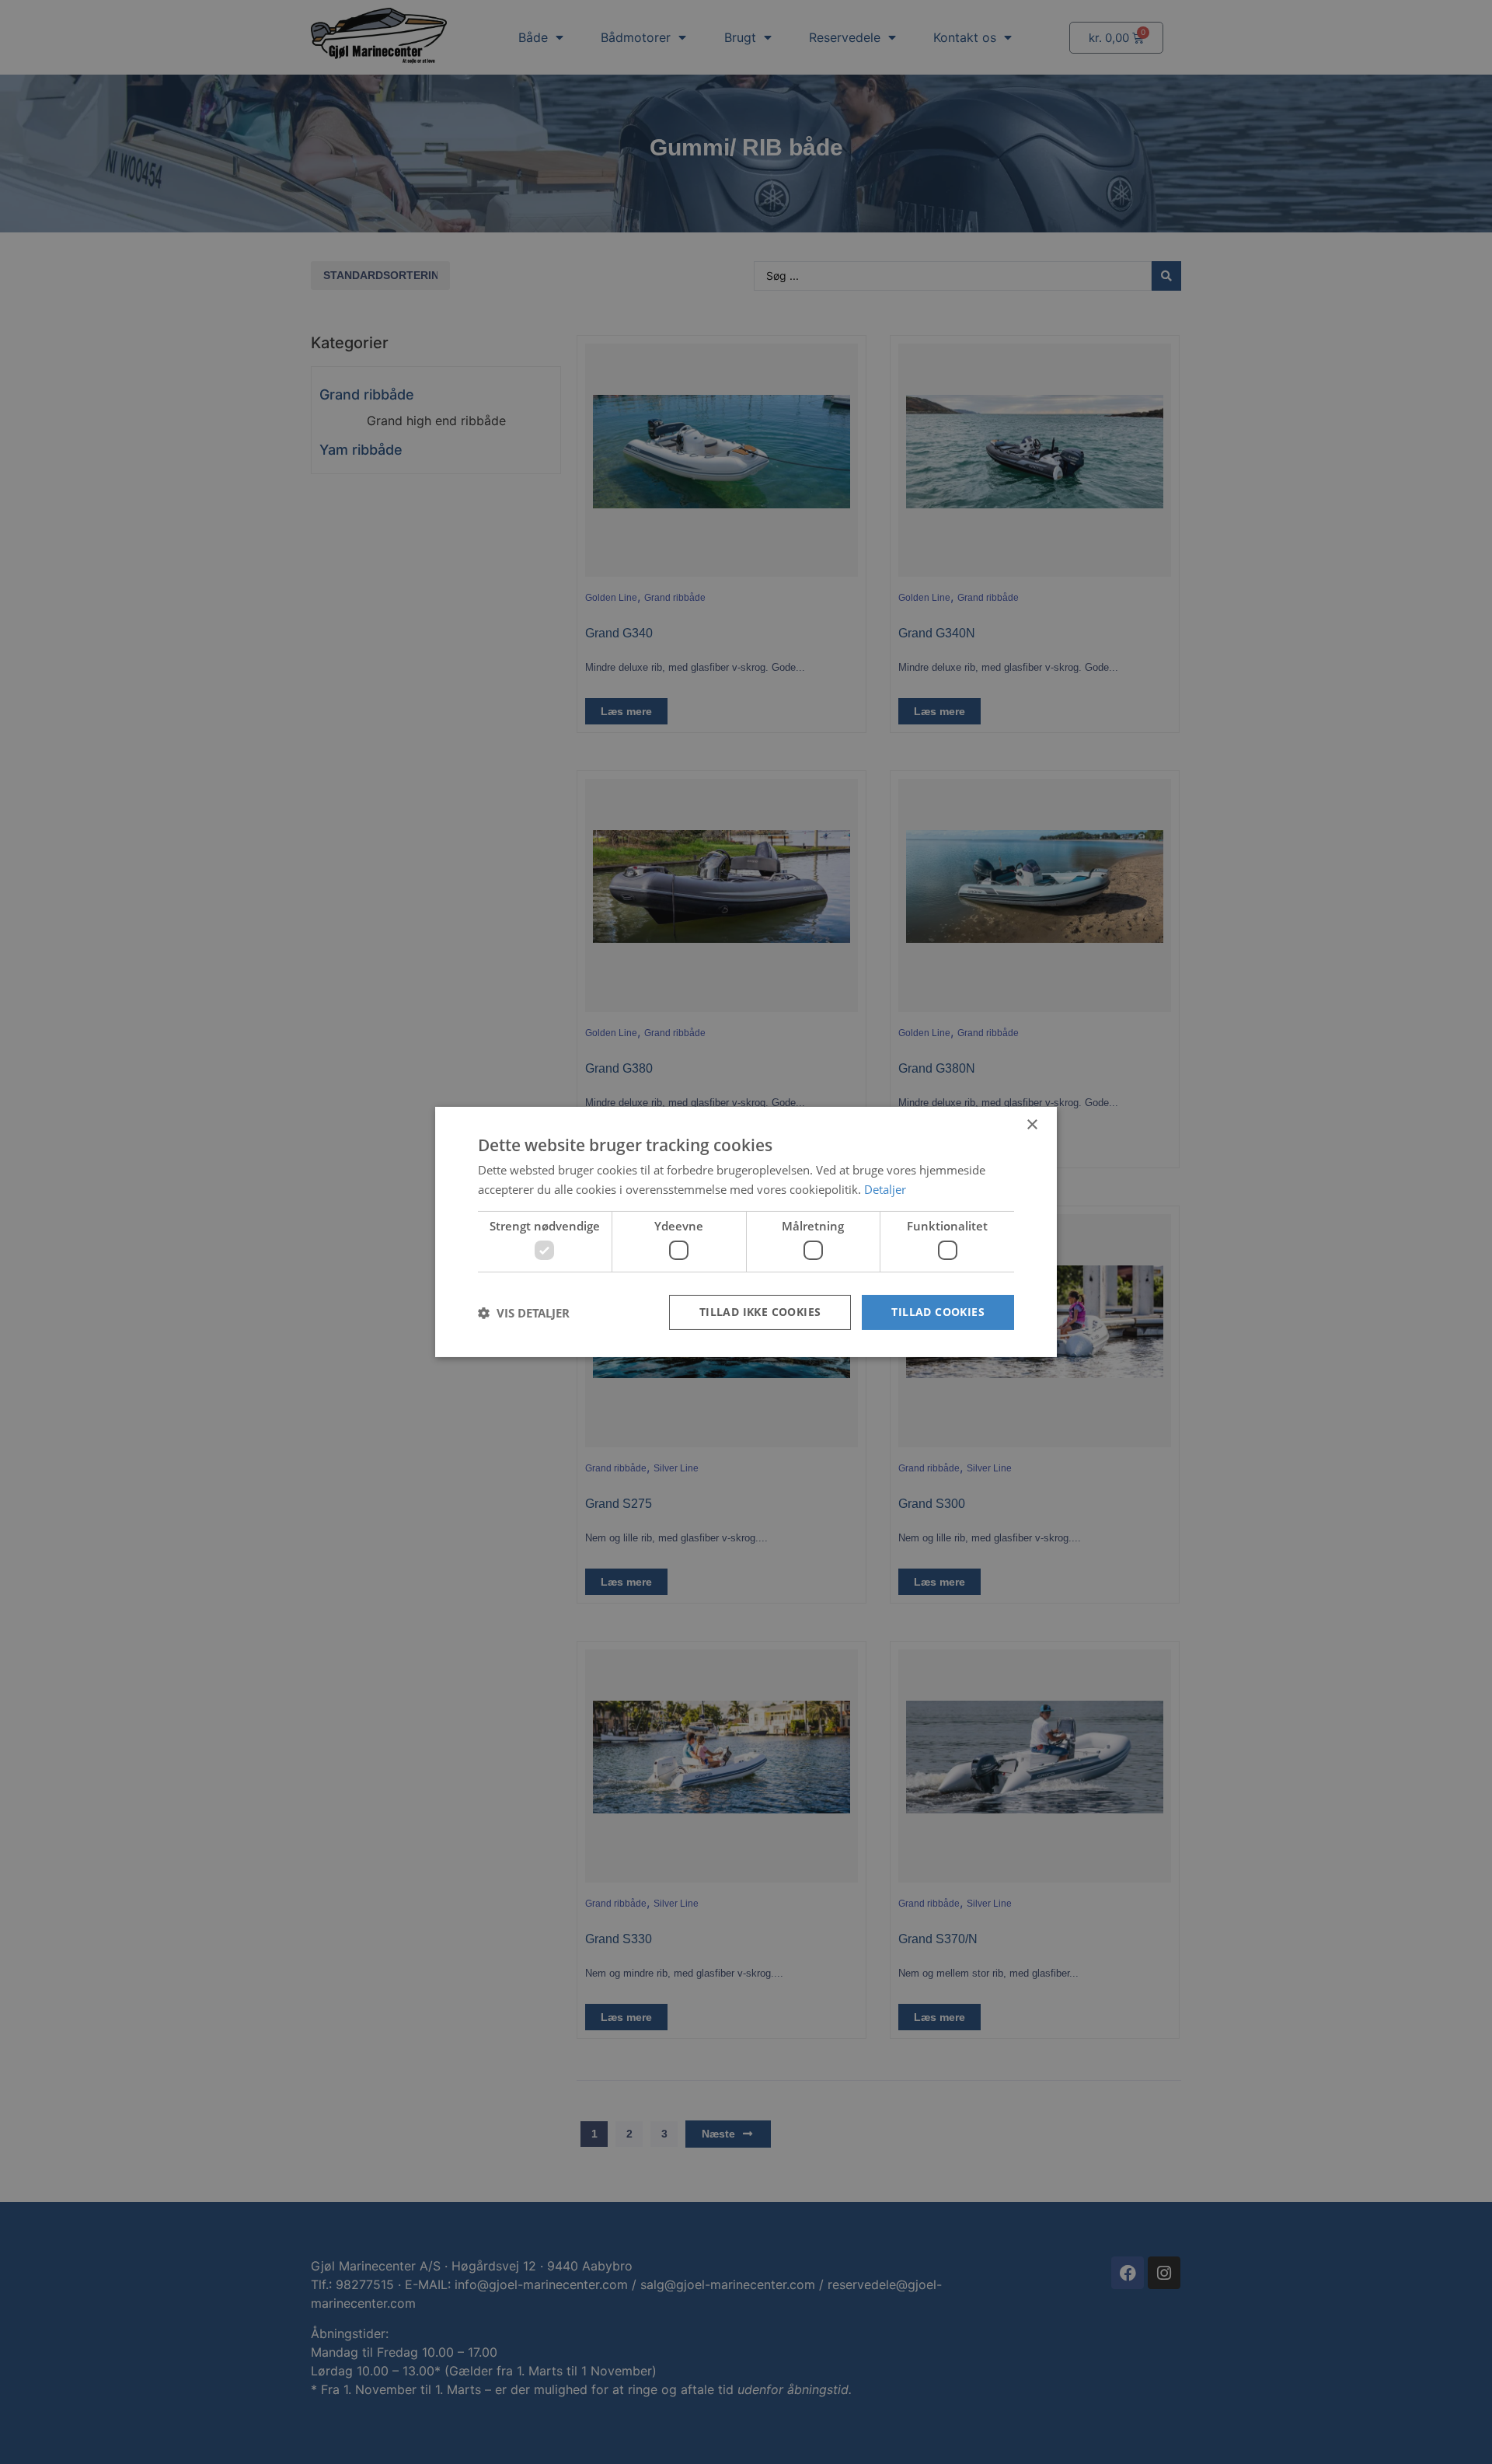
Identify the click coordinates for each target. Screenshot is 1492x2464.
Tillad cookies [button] (938, 1312)
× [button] (1032, 1125)
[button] (524, 1313)
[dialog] (746, 1232)
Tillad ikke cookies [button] (760, 1312)
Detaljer (885, 1189)
